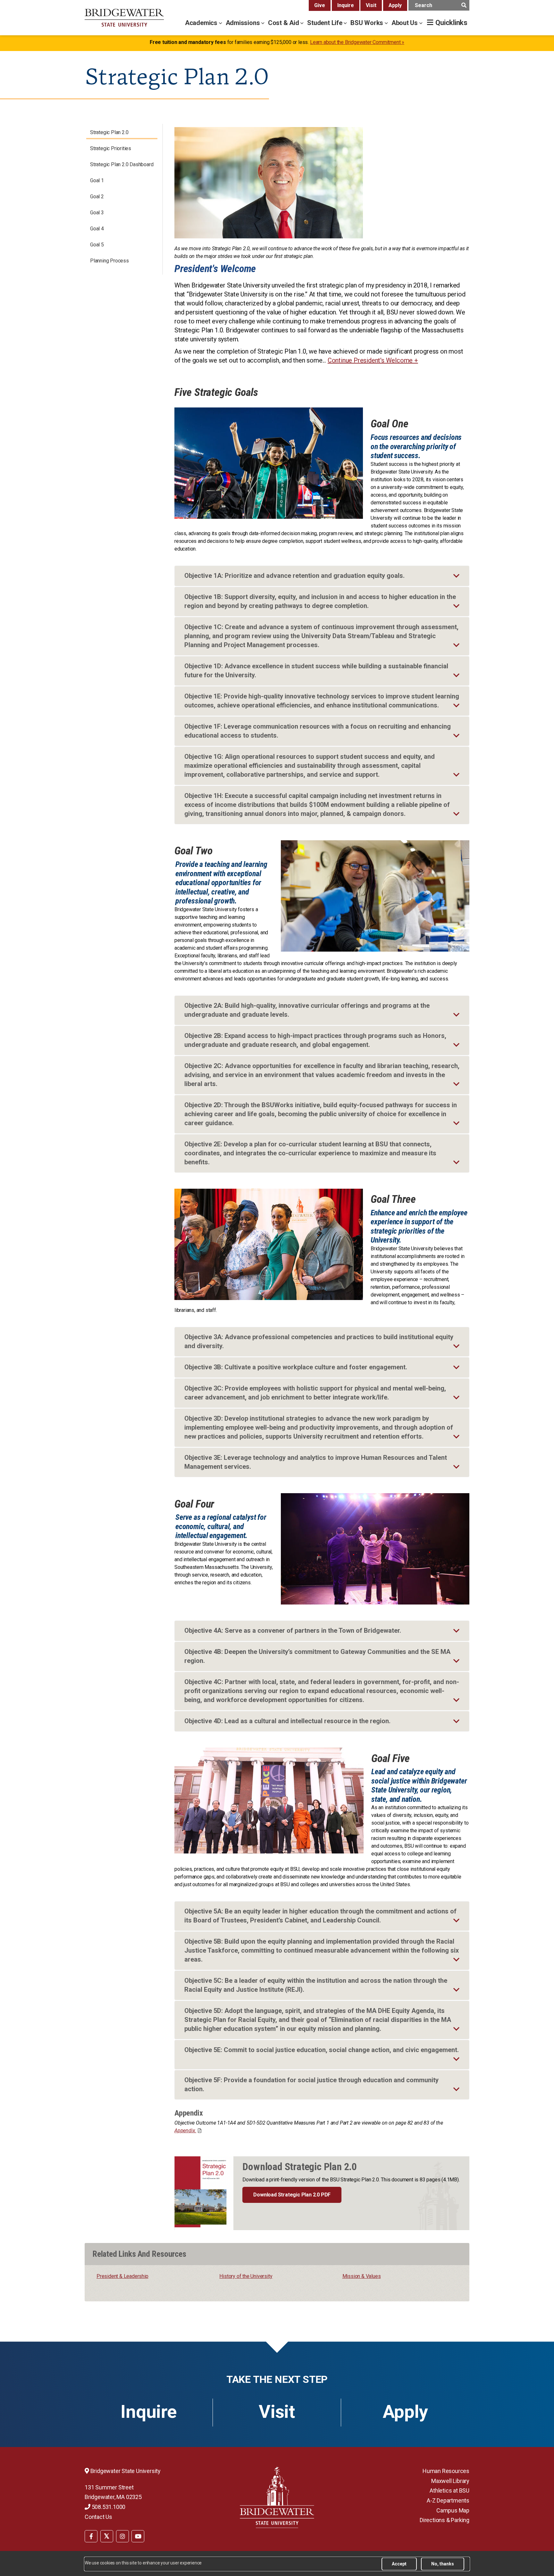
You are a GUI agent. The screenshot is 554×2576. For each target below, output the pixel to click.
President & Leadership (122, 2276)
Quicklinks (451, 23)
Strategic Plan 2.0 (109, 132)
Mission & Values (362, 2276)
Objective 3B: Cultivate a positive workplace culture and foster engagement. (296, 1367)
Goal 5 (97, 245)
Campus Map (453, 2510)
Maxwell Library (450, 2481)
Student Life (325, 23)
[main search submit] (464, 5)
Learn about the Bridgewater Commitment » (357, 42)
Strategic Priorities (111, 148)
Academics (202, 23)
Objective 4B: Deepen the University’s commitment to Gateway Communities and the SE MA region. (317, 1656)
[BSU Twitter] (107, 2536)
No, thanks (443, 2564)
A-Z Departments (448, 2500)
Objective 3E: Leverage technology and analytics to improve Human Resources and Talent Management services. (316, 1462)
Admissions (244, 23)
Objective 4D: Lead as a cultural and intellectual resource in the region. (287, 1721)
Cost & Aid (284, 23)
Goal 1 (97, 180)
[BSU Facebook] (91, 2536)
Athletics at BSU (449, 2490)
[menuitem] (91, 2536)
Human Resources (446, 2471)
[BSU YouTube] (138, 2536)
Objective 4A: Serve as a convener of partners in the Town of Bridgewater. (293, 1630)
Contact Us (98, 2517)
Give (320, 5)
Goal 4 (97, 229)
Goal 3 (97, 213)
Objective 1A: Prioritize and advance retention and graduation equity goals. (294, 576)
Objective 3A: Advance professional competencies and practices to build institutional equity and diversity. (319, 1341)
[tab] (322, 576)
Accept (399, 2564)
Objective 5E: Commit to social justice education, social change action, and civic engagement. (322, 2050)
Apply (395, 5)
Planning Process (109, 261)
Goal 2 (97, 197)
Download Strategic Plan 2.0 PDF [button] (292, 2195)
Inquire (346, 5)
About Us (405, 23)
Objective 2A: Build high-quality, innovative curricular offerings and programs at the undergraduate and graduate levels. (307, 1010)
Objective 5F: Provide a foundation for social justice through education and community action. (311, 2084)
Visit (371, 5)
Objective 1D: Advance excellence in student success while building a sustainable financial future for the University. (316, 671)
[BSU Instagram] (122, 2536)
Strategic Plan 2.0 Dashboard (122, 164)
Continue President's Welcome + (373, 360)
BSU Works (368, 23)
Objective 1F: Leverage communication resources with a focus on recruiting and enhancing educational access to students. (318, 731)
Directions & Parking (445, 2520)
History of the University (246, 2276)
